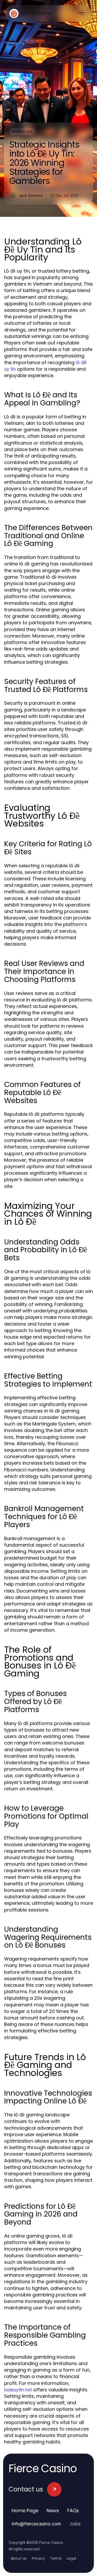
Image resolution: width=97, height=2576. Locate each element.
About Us (19, 2558)
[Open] (81, 13)
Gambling (22, 131)
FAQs (73, 2511)
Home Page (25, 2511)
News (53, 2511)
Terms (56, 2558)
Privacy (38, 2558)
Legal (71, 2558)
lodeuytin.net (18, 2390)
